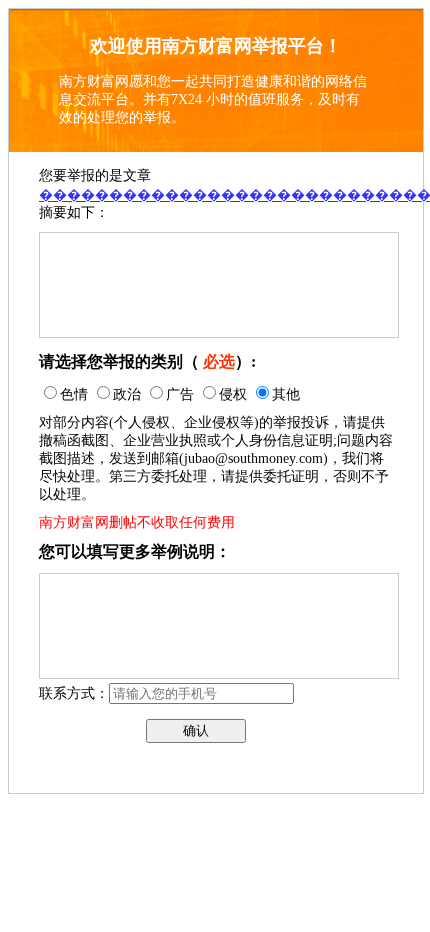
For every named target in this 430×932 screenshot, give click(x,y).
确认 (196, 730)
